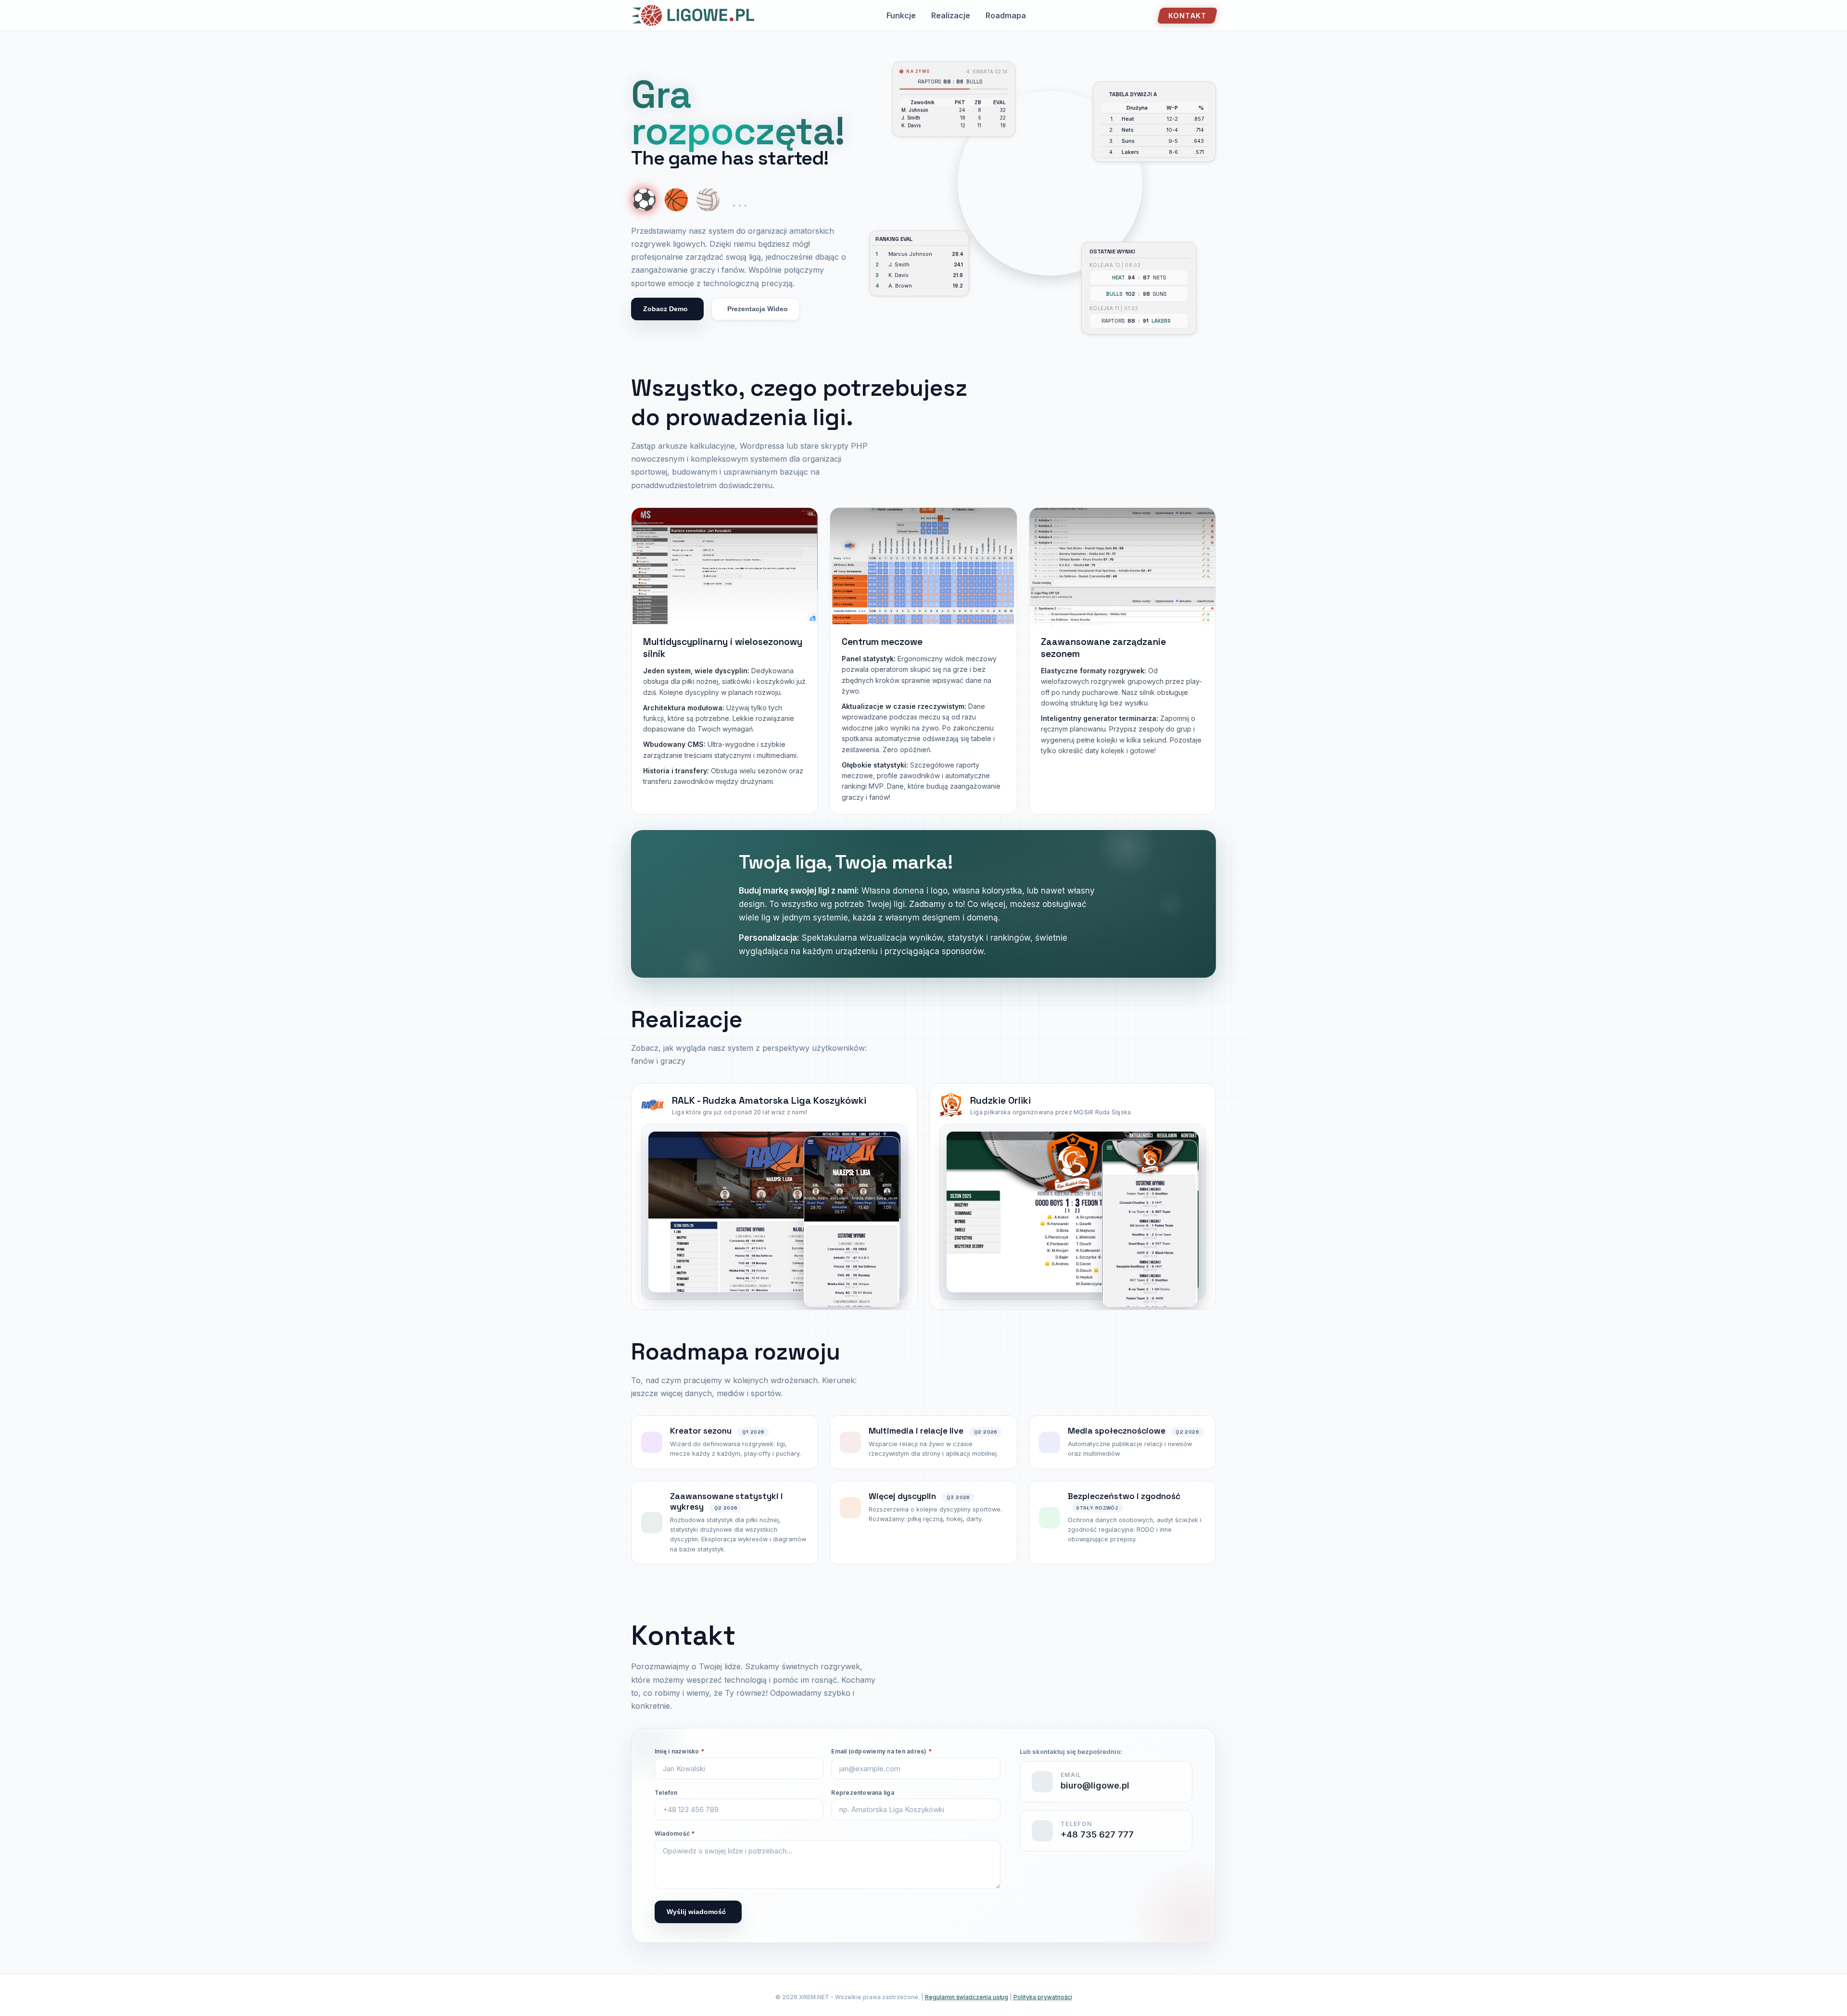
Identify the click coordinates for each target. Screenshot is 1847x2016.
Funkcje (901, 15)
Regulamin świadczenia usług (967, 1997)
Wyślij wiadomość (696, 1912)
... (740, 200)
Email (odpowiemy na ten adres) (881, 1751)
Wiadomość (675, 1833)
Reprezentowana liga (863, 1793)
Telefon (666, 1793)
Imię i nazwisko (679, 1751)
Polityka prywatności (1043, 1997)
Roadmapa (1006, 15)
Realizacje (951, 15)
